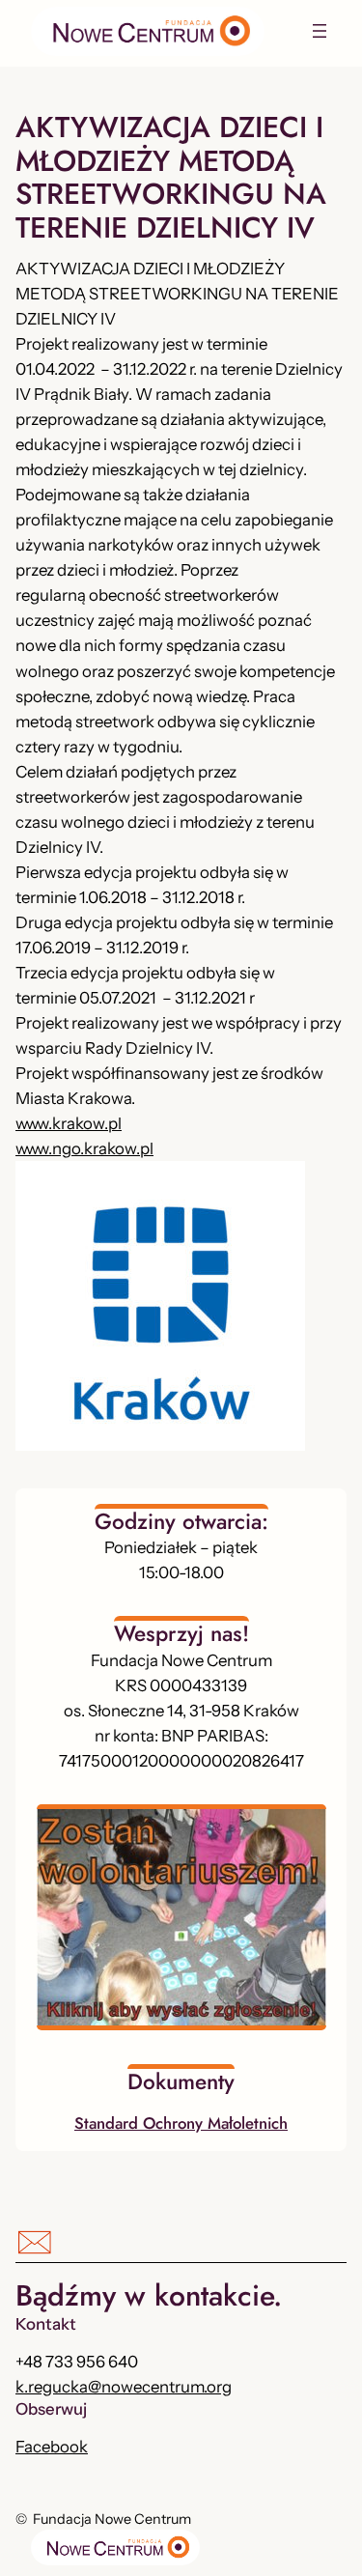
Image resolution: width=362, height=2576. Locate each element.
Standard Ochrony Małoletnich (181, 2123)
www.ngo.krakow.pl (84, 1148)
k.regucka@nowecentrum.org (124, 2387)
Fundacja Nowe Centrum (112, 2519)
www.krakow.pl (69, 1123)
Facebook (52, 2447)
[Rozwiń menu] (320, 31)
